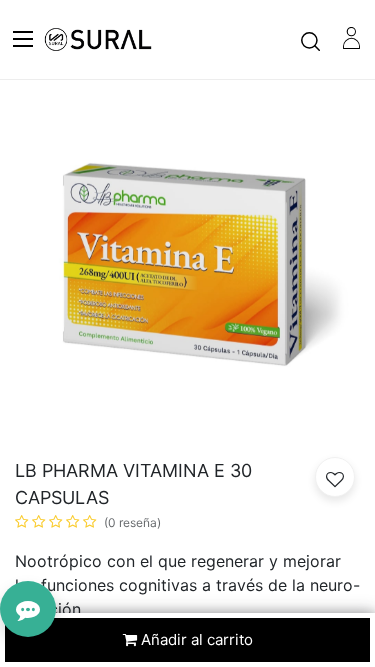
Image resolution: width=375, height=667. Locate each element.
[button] (335, 477)
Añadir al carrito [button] (195, 639)
